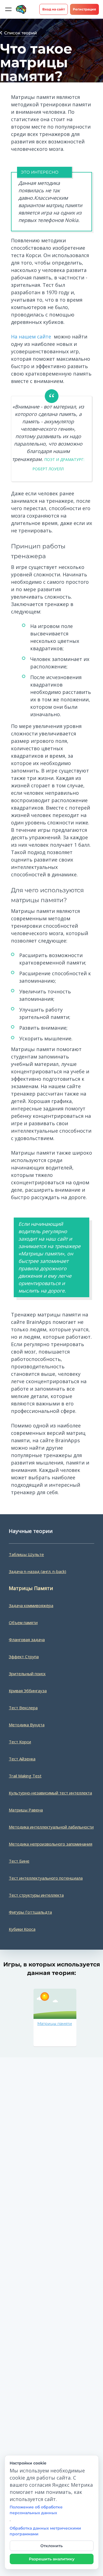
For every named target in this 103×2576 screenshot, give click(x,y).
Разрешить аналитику (52, 2559)
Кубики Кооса (22, 1929)
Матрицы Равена (26, 1810)
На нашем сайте (31, 337)
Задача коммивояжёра (31, 1605)
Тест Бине (19, 1861)
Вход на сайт (54, 9)
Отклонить (51, 2546)
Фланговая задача (27, 1639)
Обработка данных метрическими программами (45, 2531)
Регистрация (84, 9)
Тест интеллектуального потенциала (46, 1878)
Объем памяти (23, 1622)
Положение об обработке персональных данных (36, 2510)
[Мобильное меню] (8, 9)
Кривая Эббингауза (28, 1691)
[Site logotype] (21, 9)
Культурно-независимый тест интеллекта (50, 1793)
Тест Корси (20, 1742)
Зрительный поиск (27, 1674)
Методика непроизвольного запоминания (51, 1844)
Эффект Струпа (24, 1657)
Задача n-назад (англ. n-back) (37, 1571)
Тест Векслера (23, 1708)
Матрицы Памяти (31, 1588)
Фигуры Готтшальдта (30, 1912)
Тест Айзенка (22, 1759)
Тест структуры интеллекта (36, 1895)
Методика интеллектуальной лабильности (51, 1827)
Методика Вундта (27, 1725)
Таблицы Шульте (26, 1554)
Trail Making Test (25, 1776)
